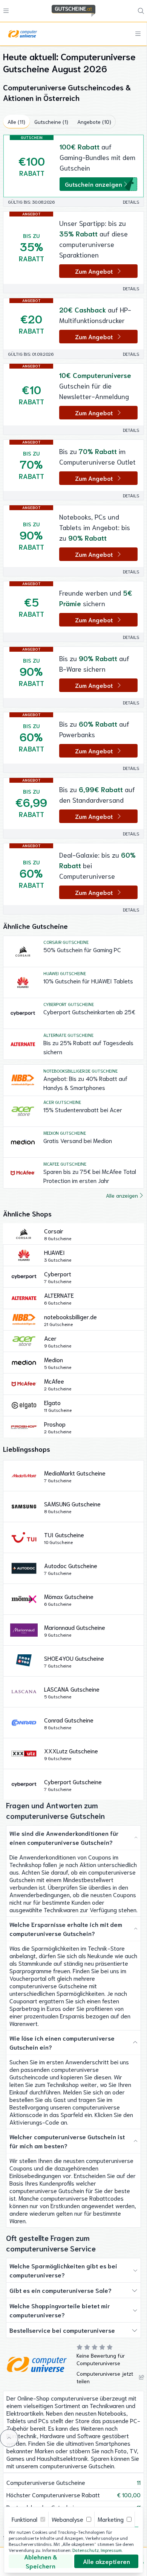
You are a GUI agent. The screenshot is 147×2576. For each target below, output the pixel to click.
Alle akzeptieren (106, 2561)
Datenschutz (86, 2550)
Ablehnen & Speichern (41, 2561)
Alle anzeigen (122, 1195)
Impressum (111, 2550)
